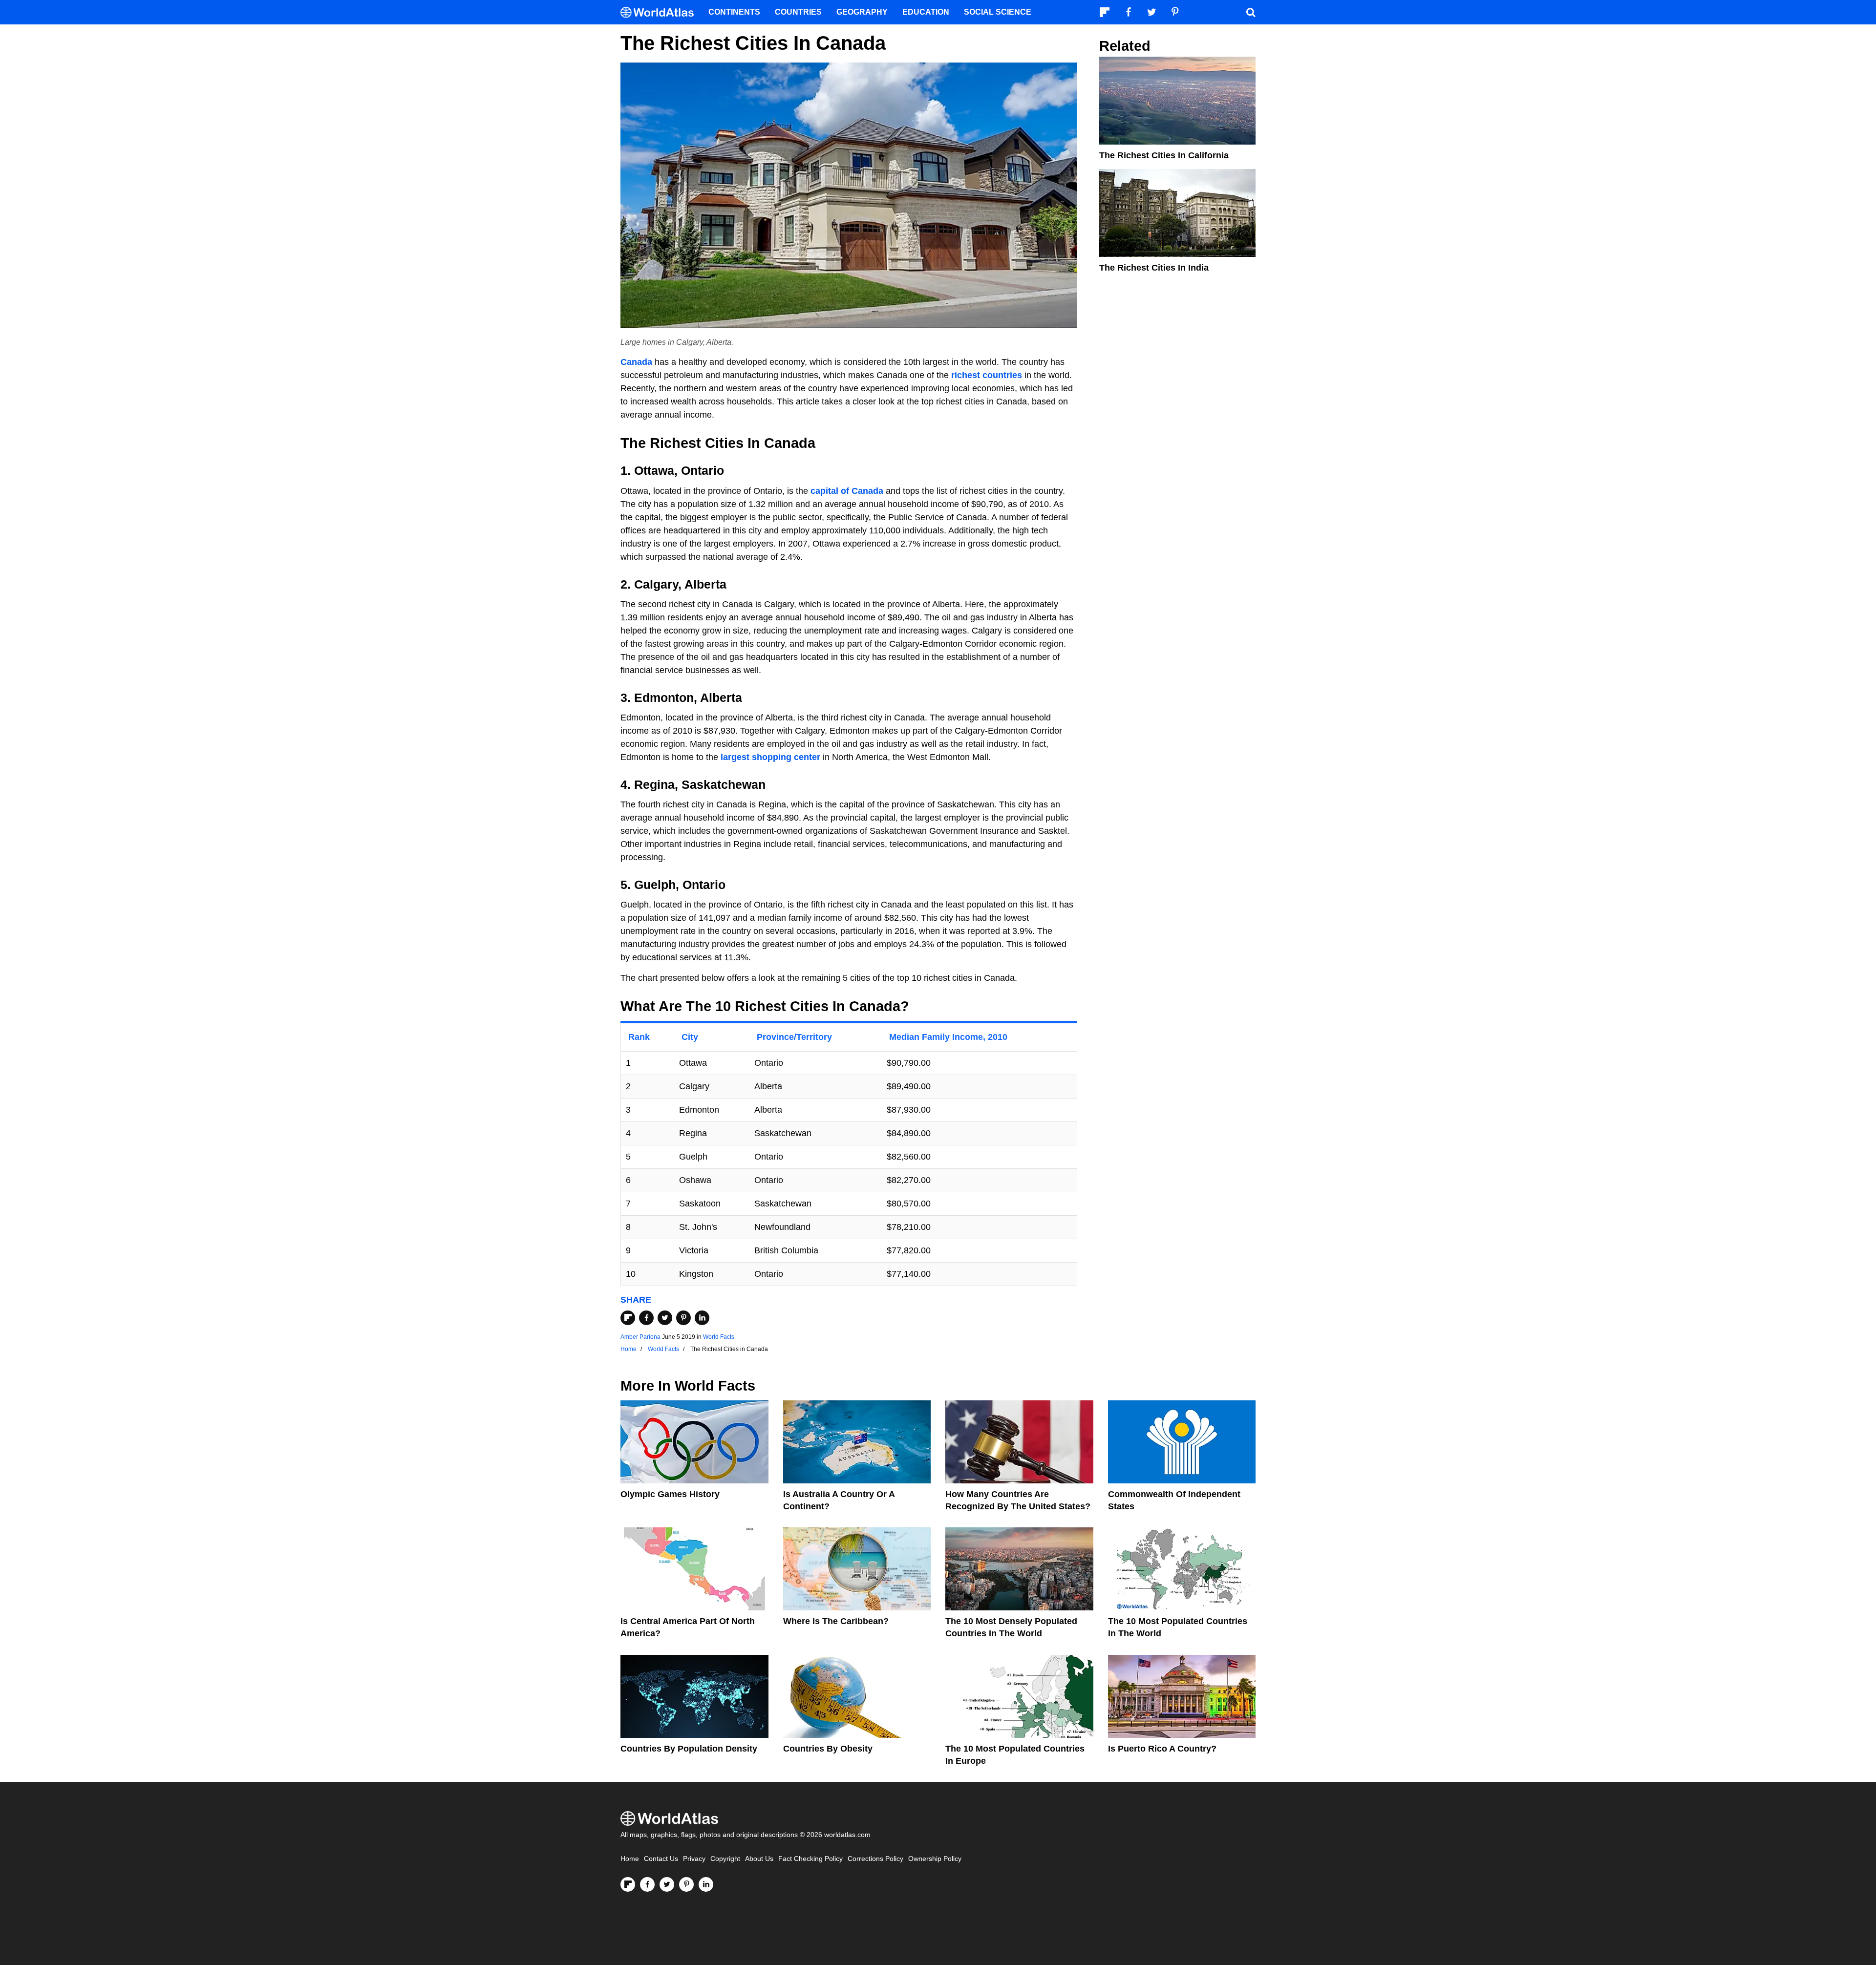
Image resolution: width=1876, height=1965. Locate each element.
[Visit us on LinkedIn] (706, 1884)
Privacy (694, 1859)
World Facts (719, 1337)
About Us (759, 1859)
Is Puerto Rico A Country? (1162, 1749)
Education (926, 12)
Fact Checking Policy (810, 1859)
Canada (636, 362)
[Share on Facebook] (646, 1318)
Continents (734, 12)
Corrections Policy (875, 1859)
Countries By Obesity (828, 1749)
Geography (862, 12)
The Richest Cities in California (1164, 155)
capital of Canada (847, 491)
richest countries (987, 375)
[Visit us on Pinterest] (686, 1884)
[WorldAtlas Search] (1251, 12)
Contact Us (661, 1859)
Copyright (725, 1859)
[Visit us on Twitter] (667, 1884)
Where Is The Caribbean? (836, 1621)
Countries (798, 12)
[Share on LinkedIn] (702, 1318)
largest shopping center (770, 757)
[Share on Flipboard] (628, 1318)
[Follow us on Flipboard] (628, 1884)
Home (630, 1859)
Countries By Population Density (689, 1749)
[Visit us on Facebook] (647, 1884)
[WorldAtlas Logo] (661, 12)
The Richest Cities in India (1154, 268)
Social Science (998, 12)
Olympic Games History (670, 1494)
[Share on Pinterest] (683, 1318)
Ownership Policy (935, 1859)
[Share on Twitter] (665, 1318)
